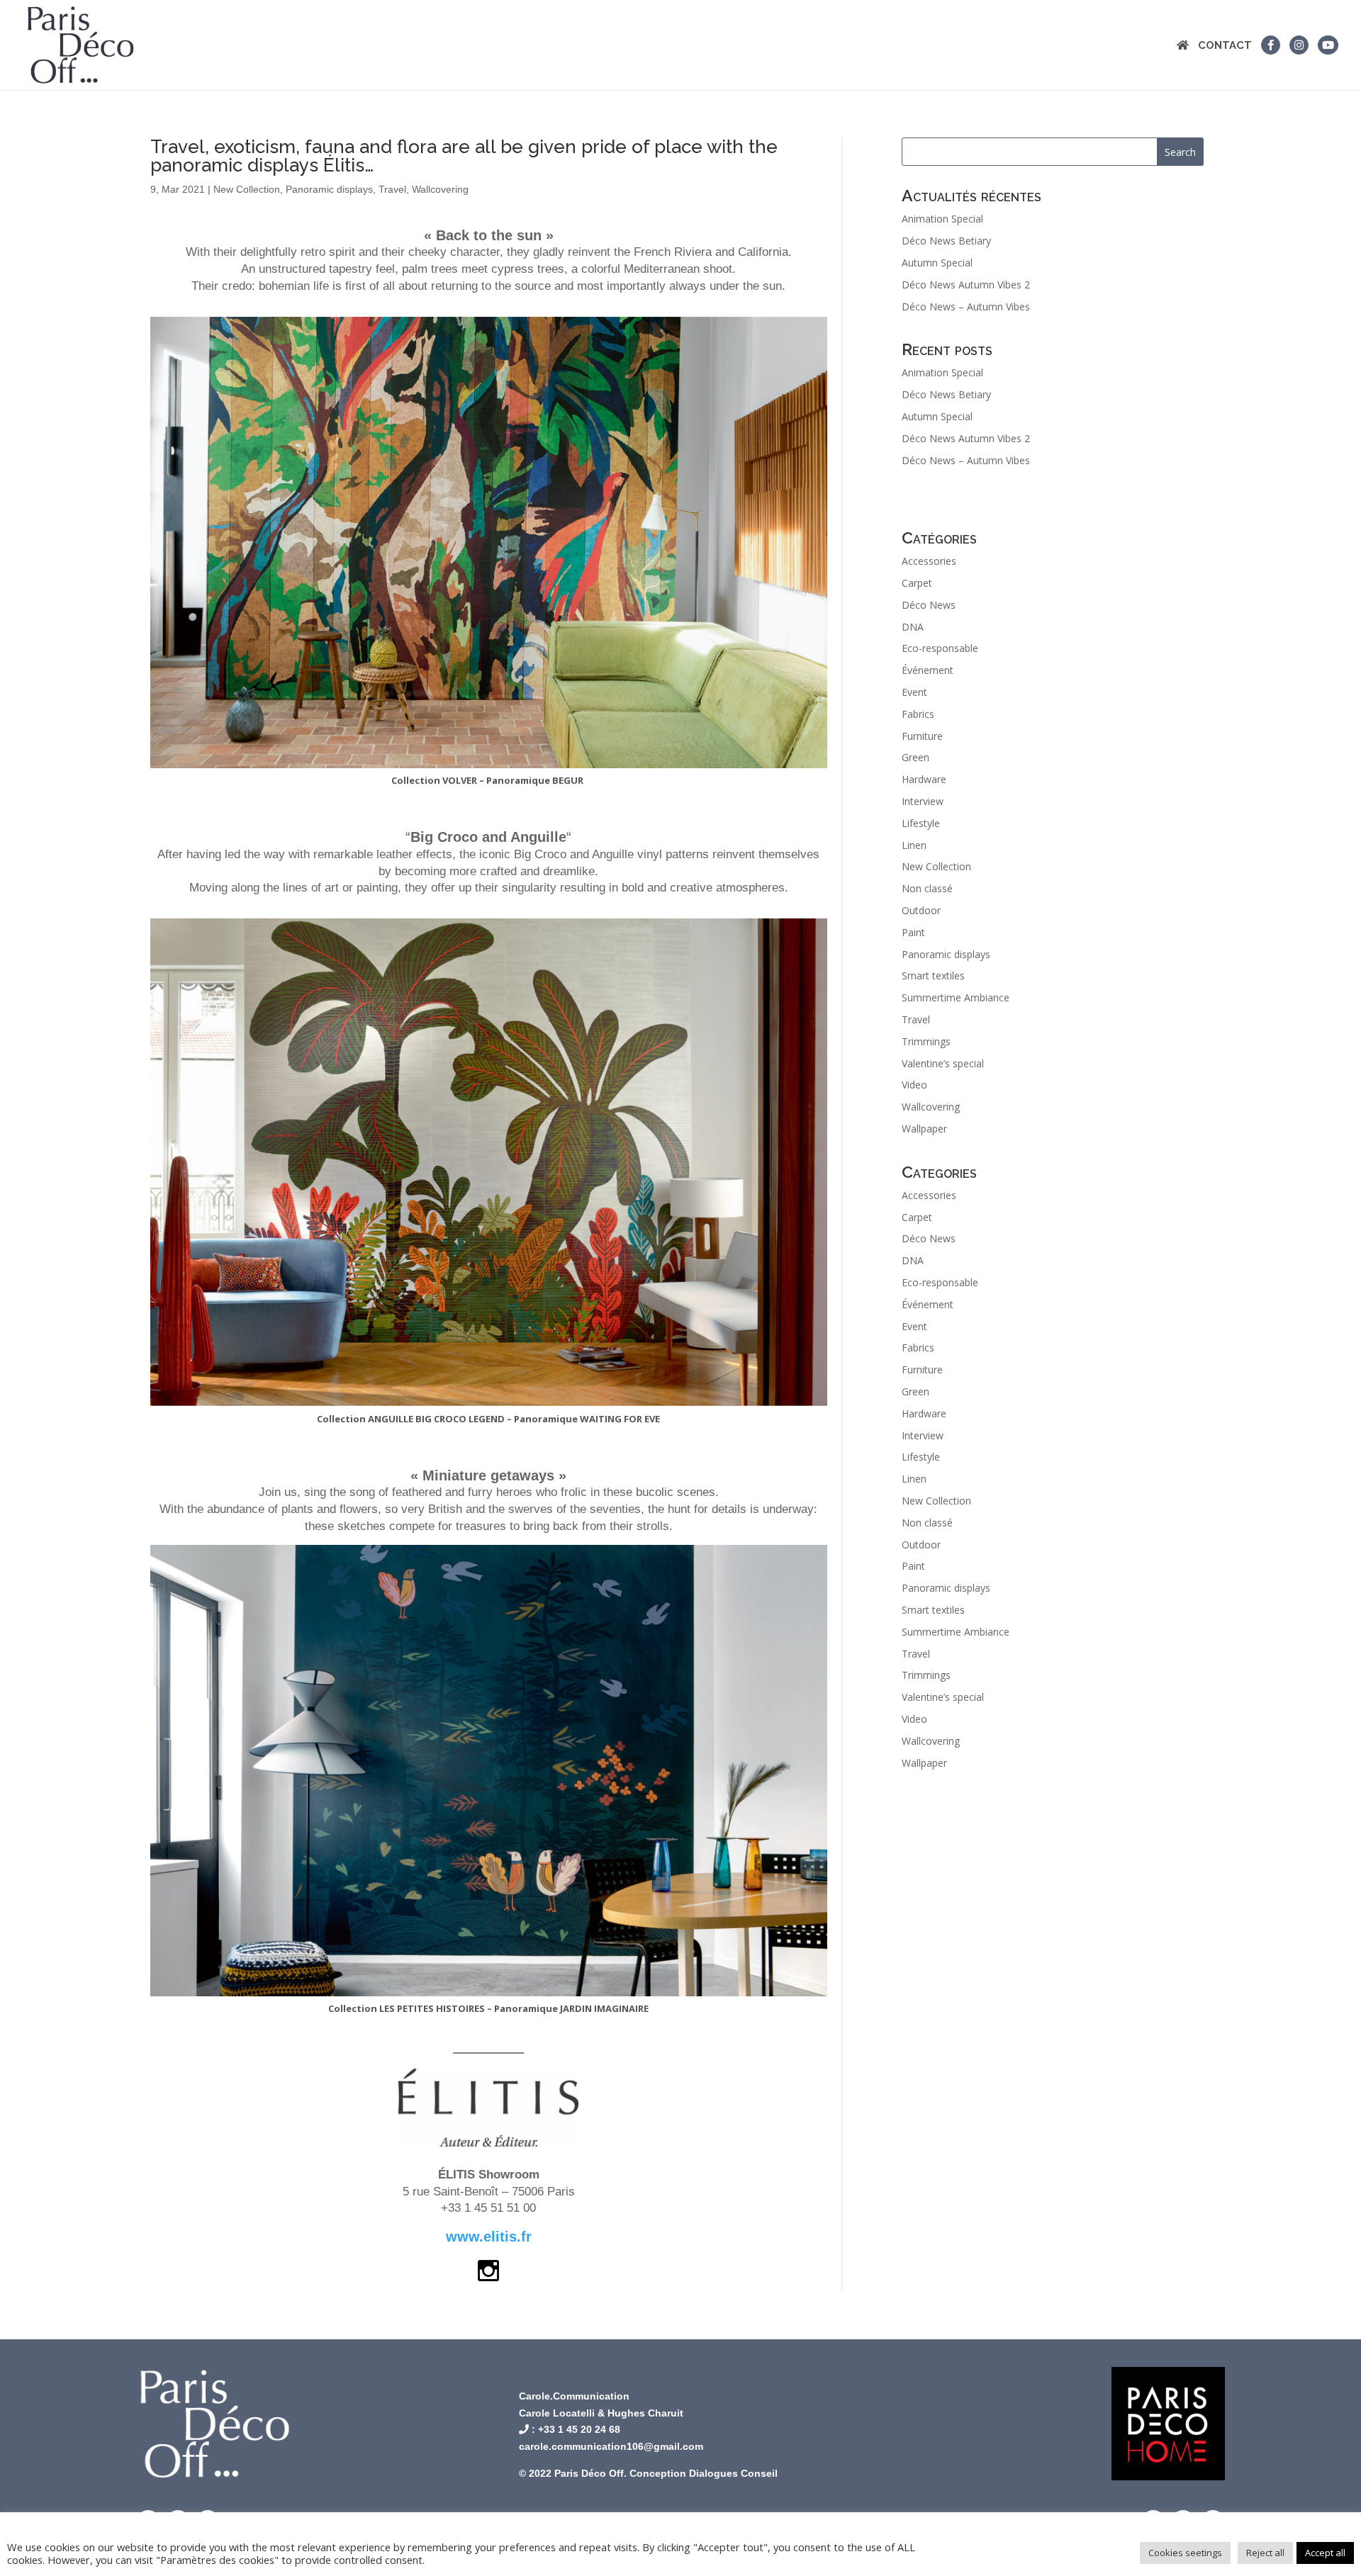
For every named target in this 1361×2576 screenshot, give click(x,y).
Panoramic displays (329, 189)
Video (914, 1085)
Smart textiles (933, 975)
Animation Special (942, 219)
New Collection (247, 189)
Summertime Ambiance (956, 997)
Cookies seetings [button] (1185, 2553)
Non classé (927, 888)
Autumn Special (937, 263)
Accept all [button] (1325, 2553)
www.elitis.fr (489, 2237)
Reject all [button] (1265, 2553)
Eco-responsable (940, 648)
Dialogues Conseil (733, 2473)
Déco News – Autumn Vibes (966, 306)
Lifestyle (921, 823)
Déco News (929, 605)
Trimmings (926, 1041)
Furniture (922, 736)
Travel (392, 189)
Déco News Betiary (946, 241)
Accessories (929, 561)
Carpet (917, 583)
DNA (913, 627)
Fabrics (918, 714)
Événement (928, 670)
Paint (913, 932)
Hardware (924, 779)
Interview (923, 801)
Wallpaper (924, 1129)
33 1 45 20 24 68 (582, 2429)
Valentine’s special (943, 1063)
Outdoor (921, 910)
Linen (914, 845)
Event (914, 692)
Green (915, 757)
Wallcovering (440, 189)
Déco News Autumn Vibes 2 (966, 285)
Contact (1225, 46)
